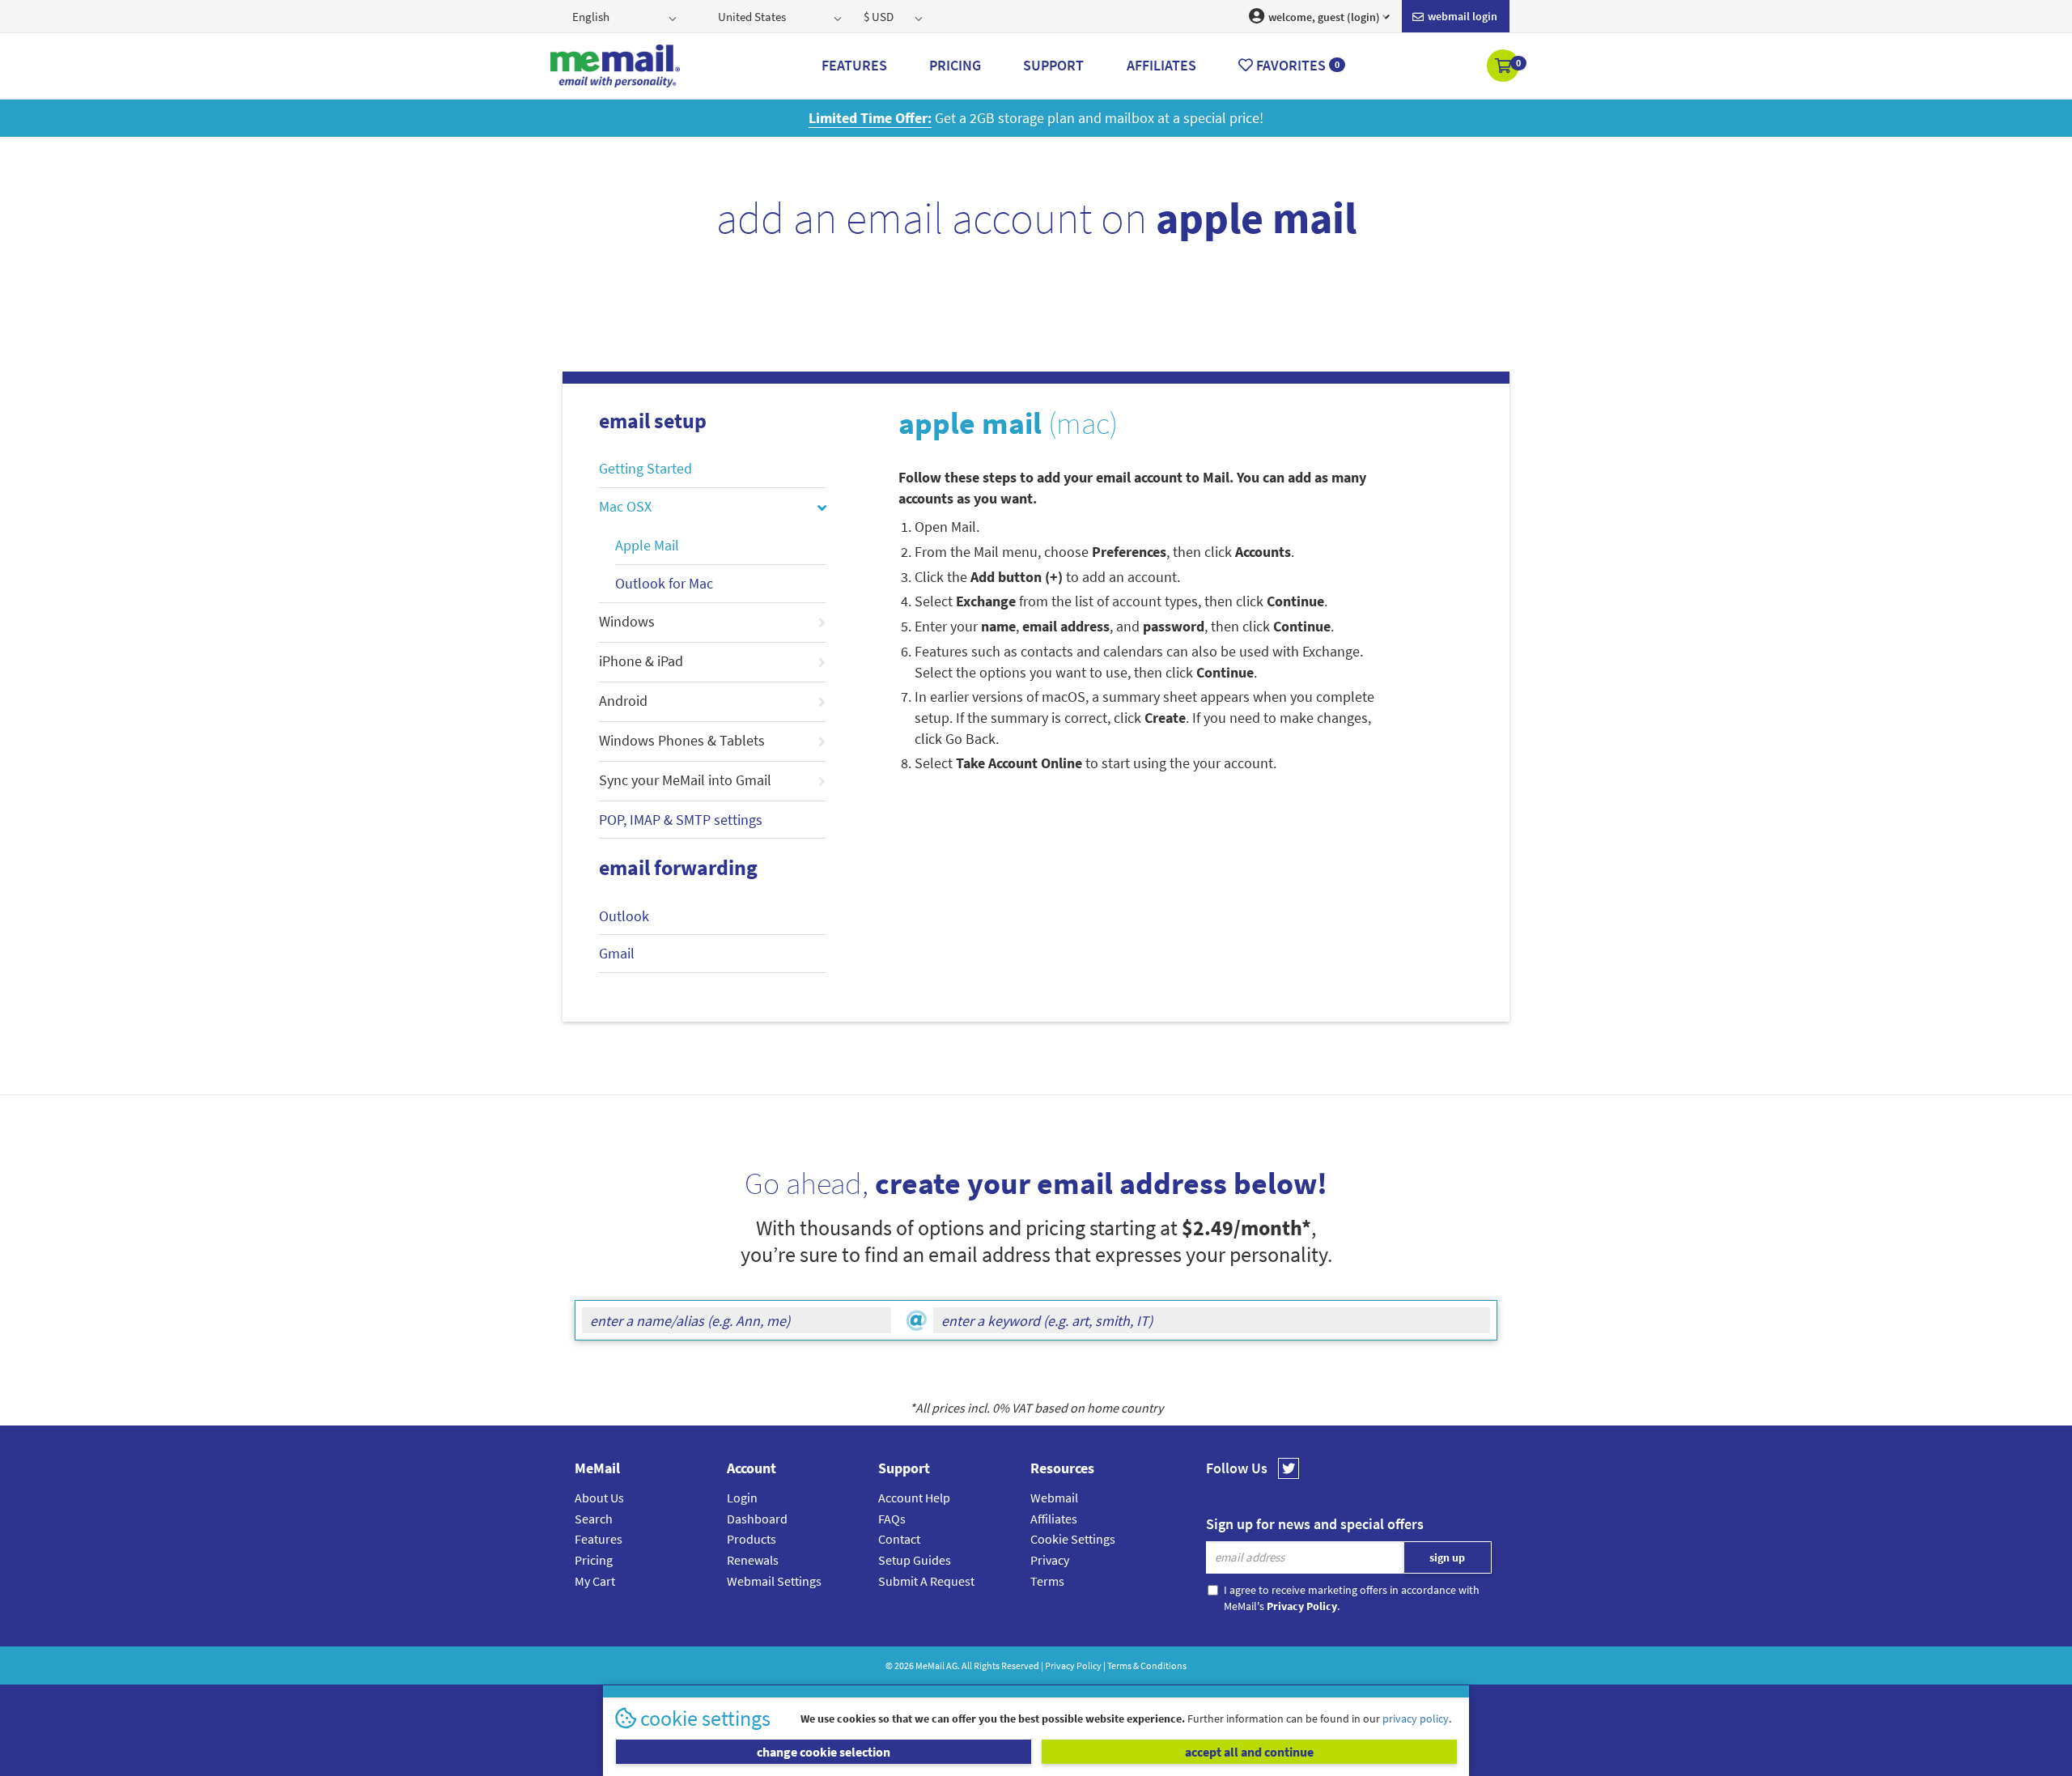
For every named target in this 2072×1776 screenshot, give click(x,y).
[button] (1504, 67)
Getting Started (645, 468)
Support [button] (1053, 65)
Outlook (624, 916)
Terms (1047, 1581)
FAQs (892, 1519)
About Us (599, 1498)
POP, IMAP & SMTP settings (681, 820)
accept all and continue (1249, 1752)
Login (742, 1498)
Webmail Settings (774, 1581)
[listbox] (626, 16)
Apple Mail (647, 545)
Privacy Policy (1073, 1666)
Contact (899, 1539)
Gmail (617, 953)
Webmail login (1461, 16)
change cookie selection (824, 1752)
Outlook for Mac (664, 583)
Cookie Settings (1073, 1539)
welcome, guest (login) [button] (1323, 17)
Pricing (594, 1560)
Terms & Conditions (1147, 1666)
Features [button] (854, 65)
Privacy (1050, 1560)
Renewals (753, 1560)
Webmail (1054, 1498)
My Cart (595, 1581)
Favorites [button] (1296, 65)
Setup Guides (915, 1560)
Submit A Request (926, 1581)
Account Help (914, 1498)
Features (599, 1539)
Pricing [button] (955, 65)
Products (752, 1539)
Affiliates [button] (1161, 65)
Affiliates (1054, 1519)
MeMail (930, 1666)
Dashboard (757, 1519)
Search (594, 1519)
